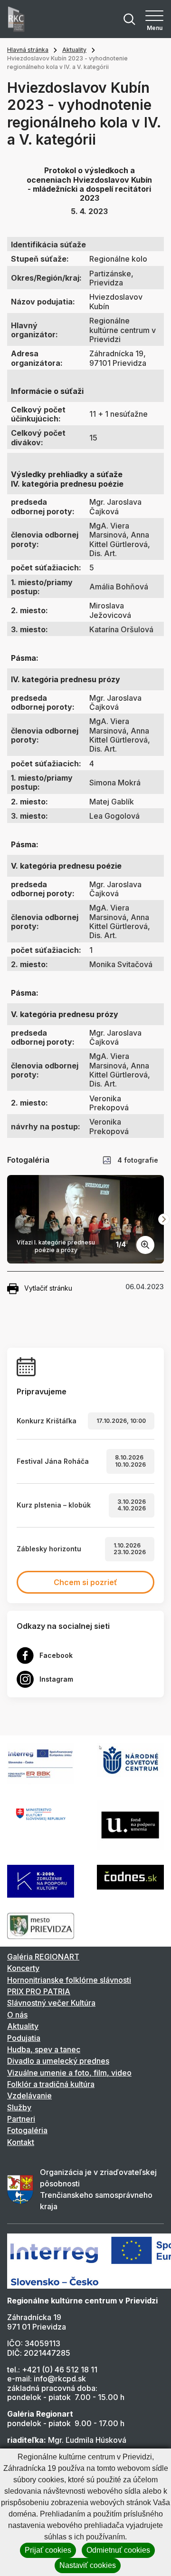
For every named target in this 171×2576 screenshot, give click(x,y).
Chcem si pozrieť (85, 1582)
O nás (17, 2015)
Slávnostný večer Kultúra (51, 2003)
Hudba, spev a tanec (44, 2049)
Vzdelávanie (29, 2096)
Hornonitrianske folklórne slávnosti (69, 1980)
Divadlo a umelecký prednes (58, 2061)
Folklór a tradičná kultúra (51, 2084)
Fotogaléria (27, 2130)
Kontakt (21, 2142)
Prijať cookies (48, 2550)
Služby (19, 2107)
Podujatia (24, 2038)
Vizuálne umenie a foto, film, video (69, 2073)
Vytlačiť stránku (48, 1288)
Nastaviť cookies (88, 2565)
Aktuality (74, 50)
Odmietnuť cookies (118, 2550)
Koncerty (23, 1968)
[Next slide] (164, 1219)
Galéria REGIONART (43, 1957)
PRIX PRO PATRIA (39, 1991)
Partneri (21, 2119)
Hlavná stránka (28, 50)
